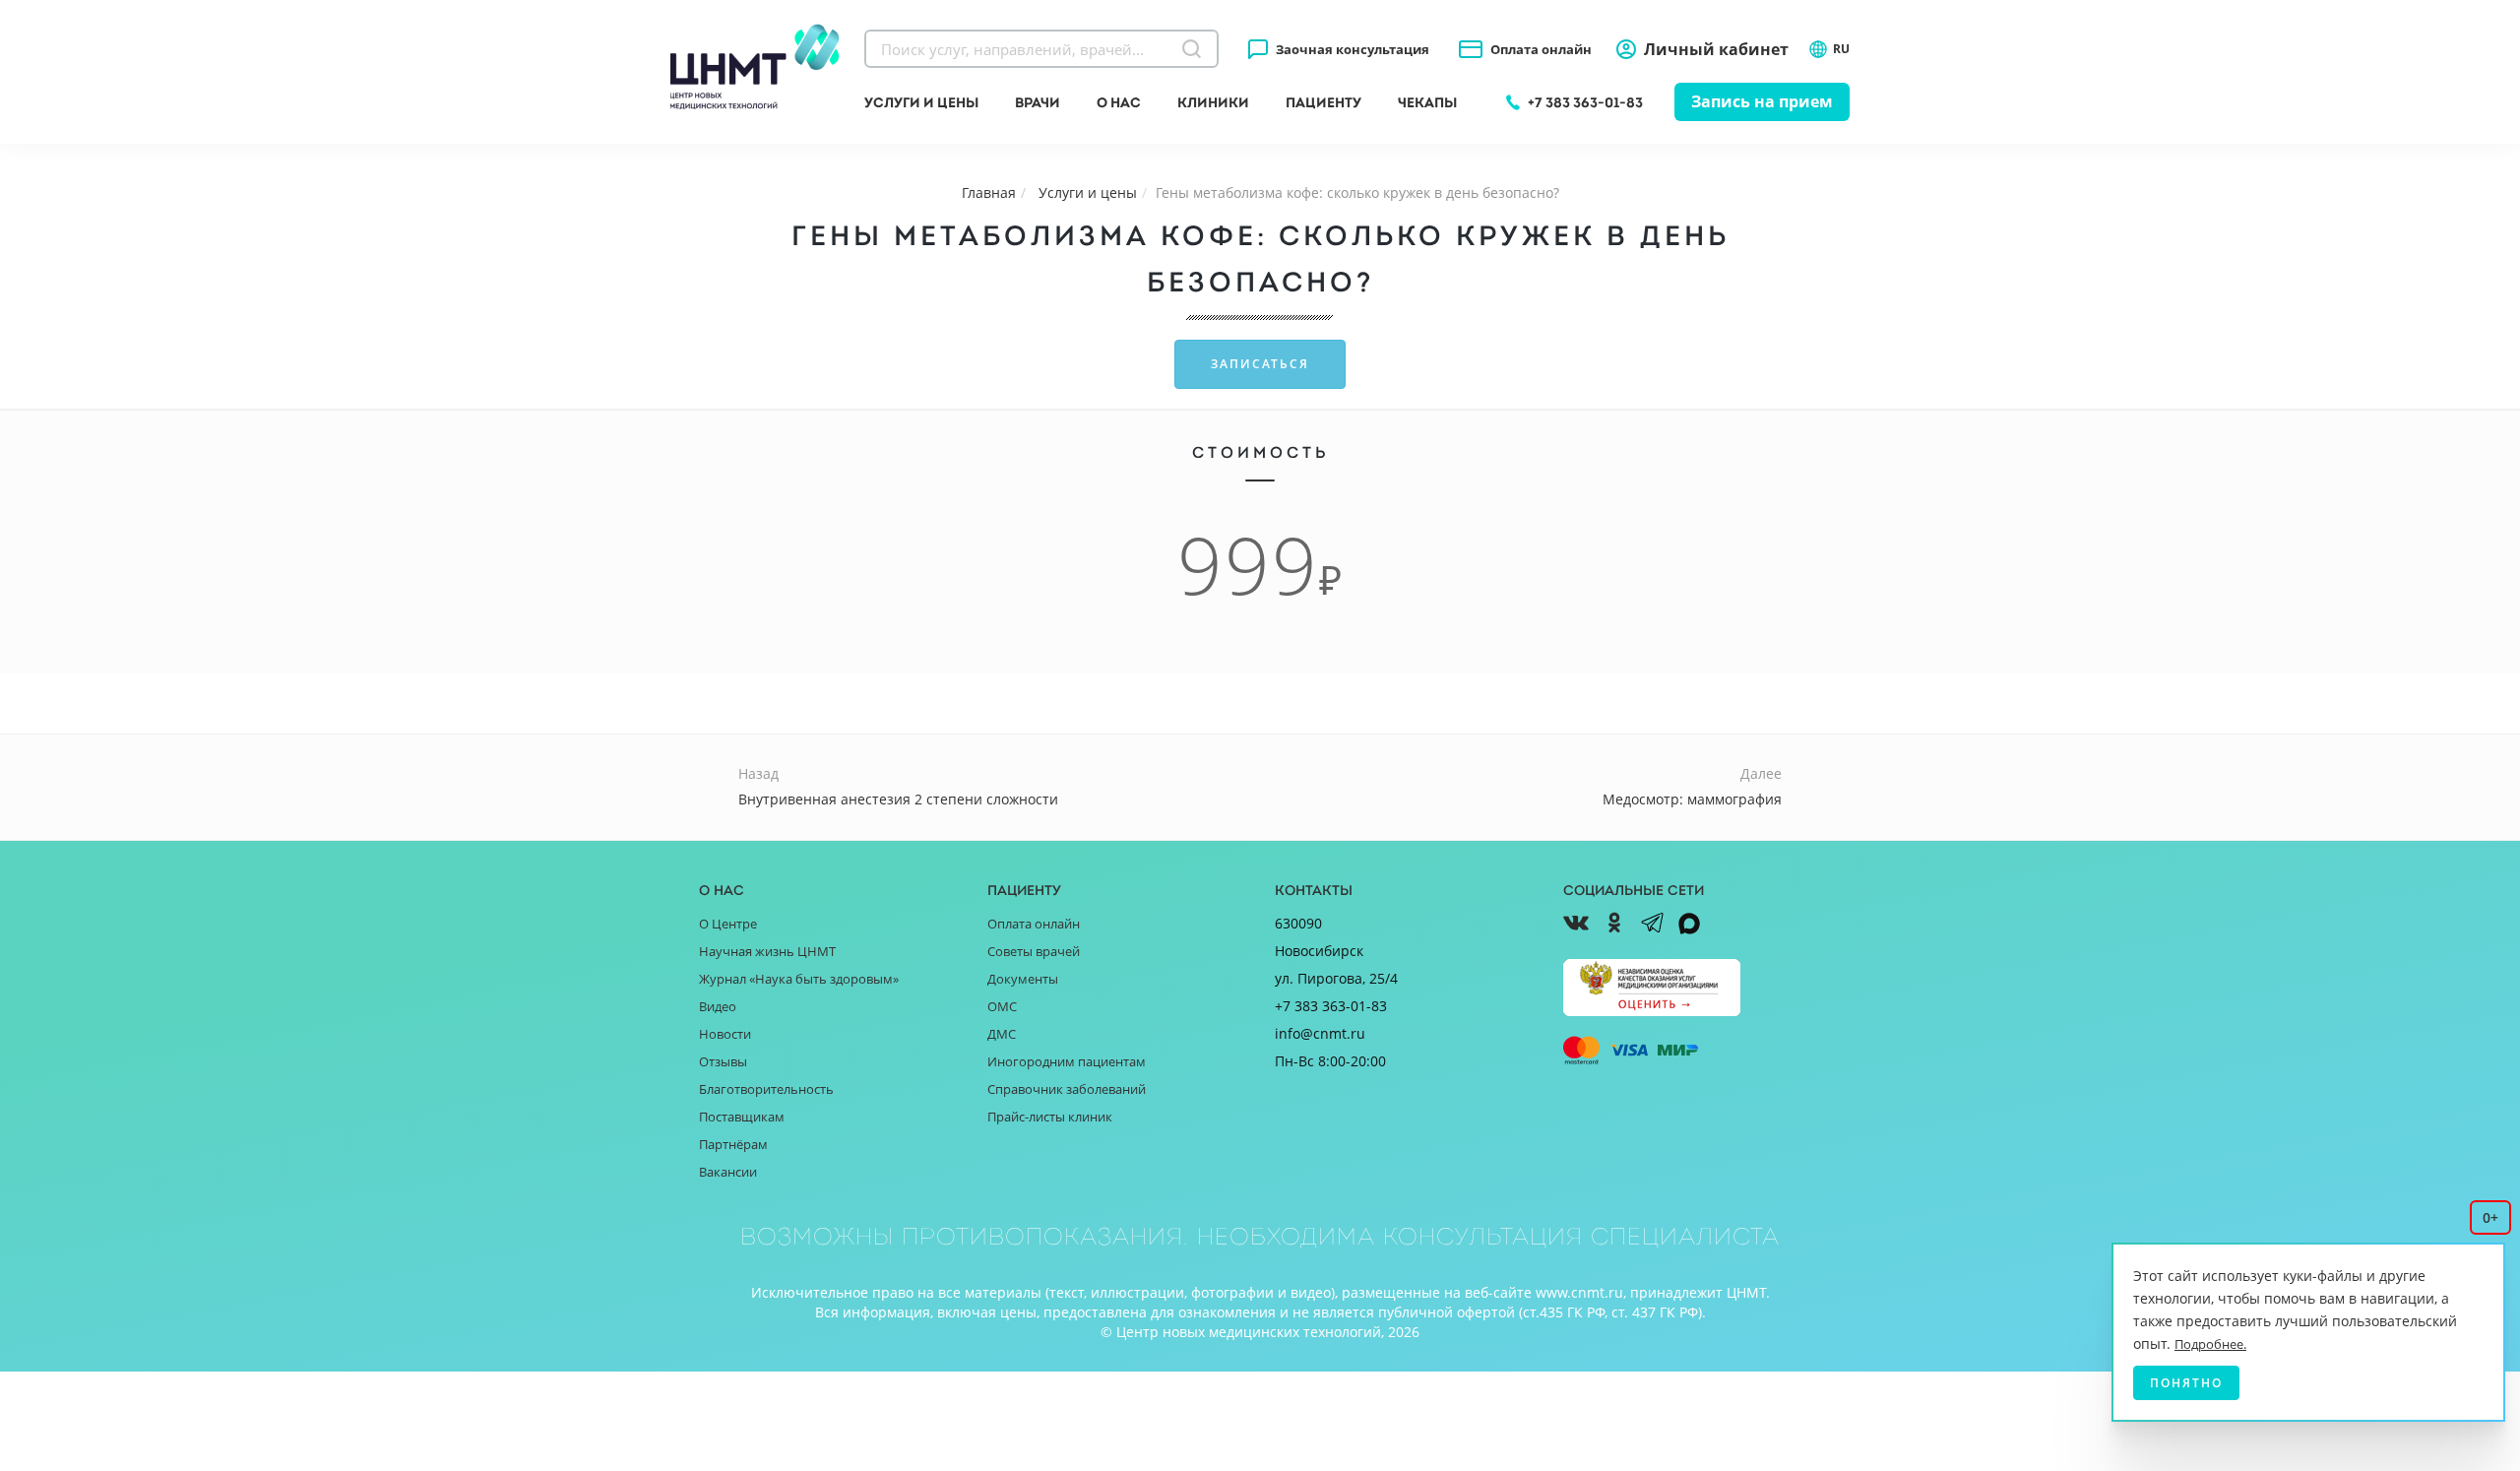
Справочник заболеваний (1067, 1089)
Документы (1023, 979)
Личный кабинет (1716, 49)
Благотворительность (766, 1089)
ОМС (1002, 1006)
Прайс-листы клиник (1050, 1117)
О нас (1119, 102)
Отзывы (723, 1061)
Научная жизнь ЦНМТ (767, 951)
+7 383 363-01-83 (1585, 102)
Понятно (2186, 1383)
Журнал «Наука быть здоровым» (799, 979)
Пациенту (1323, 102)
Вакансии (728, 1172)
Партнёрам (733, 1144)
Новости (725, 1034)
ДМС (1002, 1034)
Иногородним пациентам (1067, 1061)
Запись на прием (1762, 101)
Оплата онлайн (1541, 49)
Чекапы (1427, 102)
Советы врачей (1034, 951)
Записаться (1260, 364)
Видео (718, 1006)
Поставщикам (742, 1117)
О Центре (728, 924)
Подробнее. (2210, 1344)
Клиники (1213, 102)
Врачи (1038, 102)
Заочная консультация (1353, 49)
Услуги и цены (921, 102)
